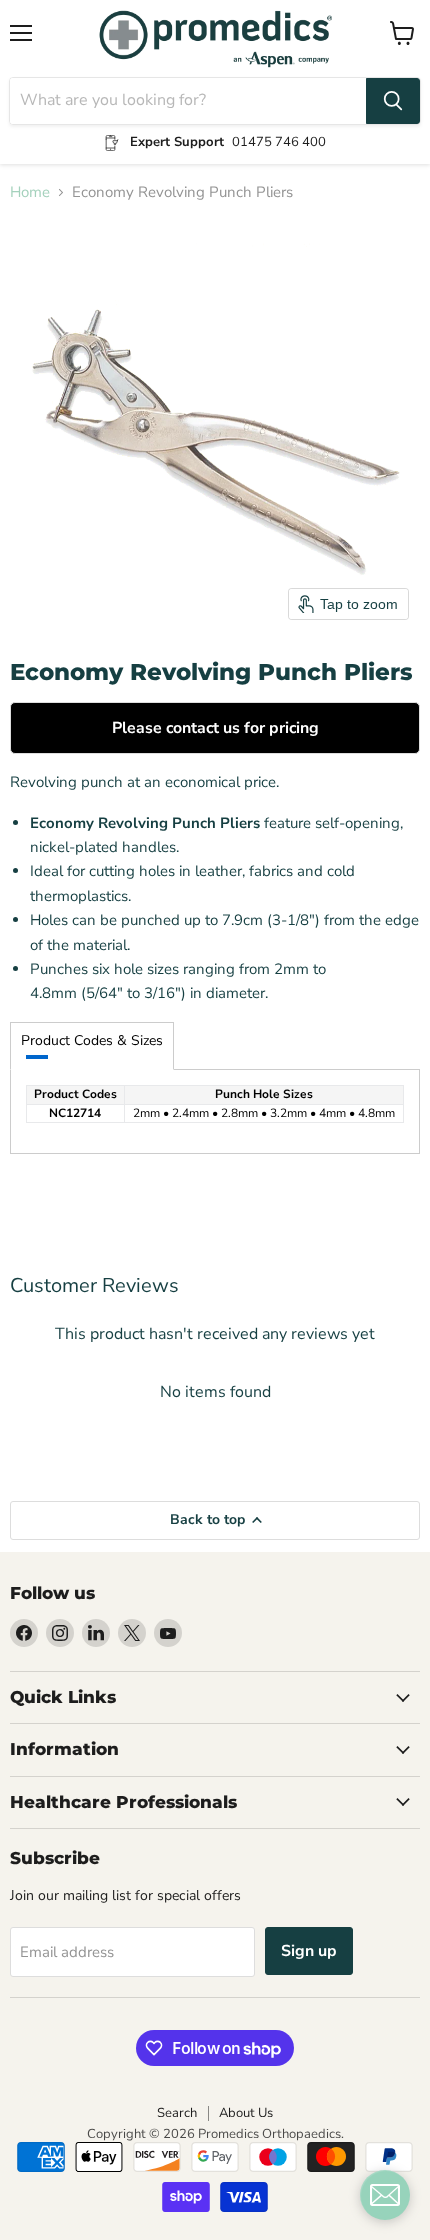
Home (30, 192)
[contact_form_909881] (385, 2195)
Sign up (309, 1951)
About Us (246, 2113)
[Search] (393, 101)
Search (177, 2113)
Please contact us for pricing (215, 728)
